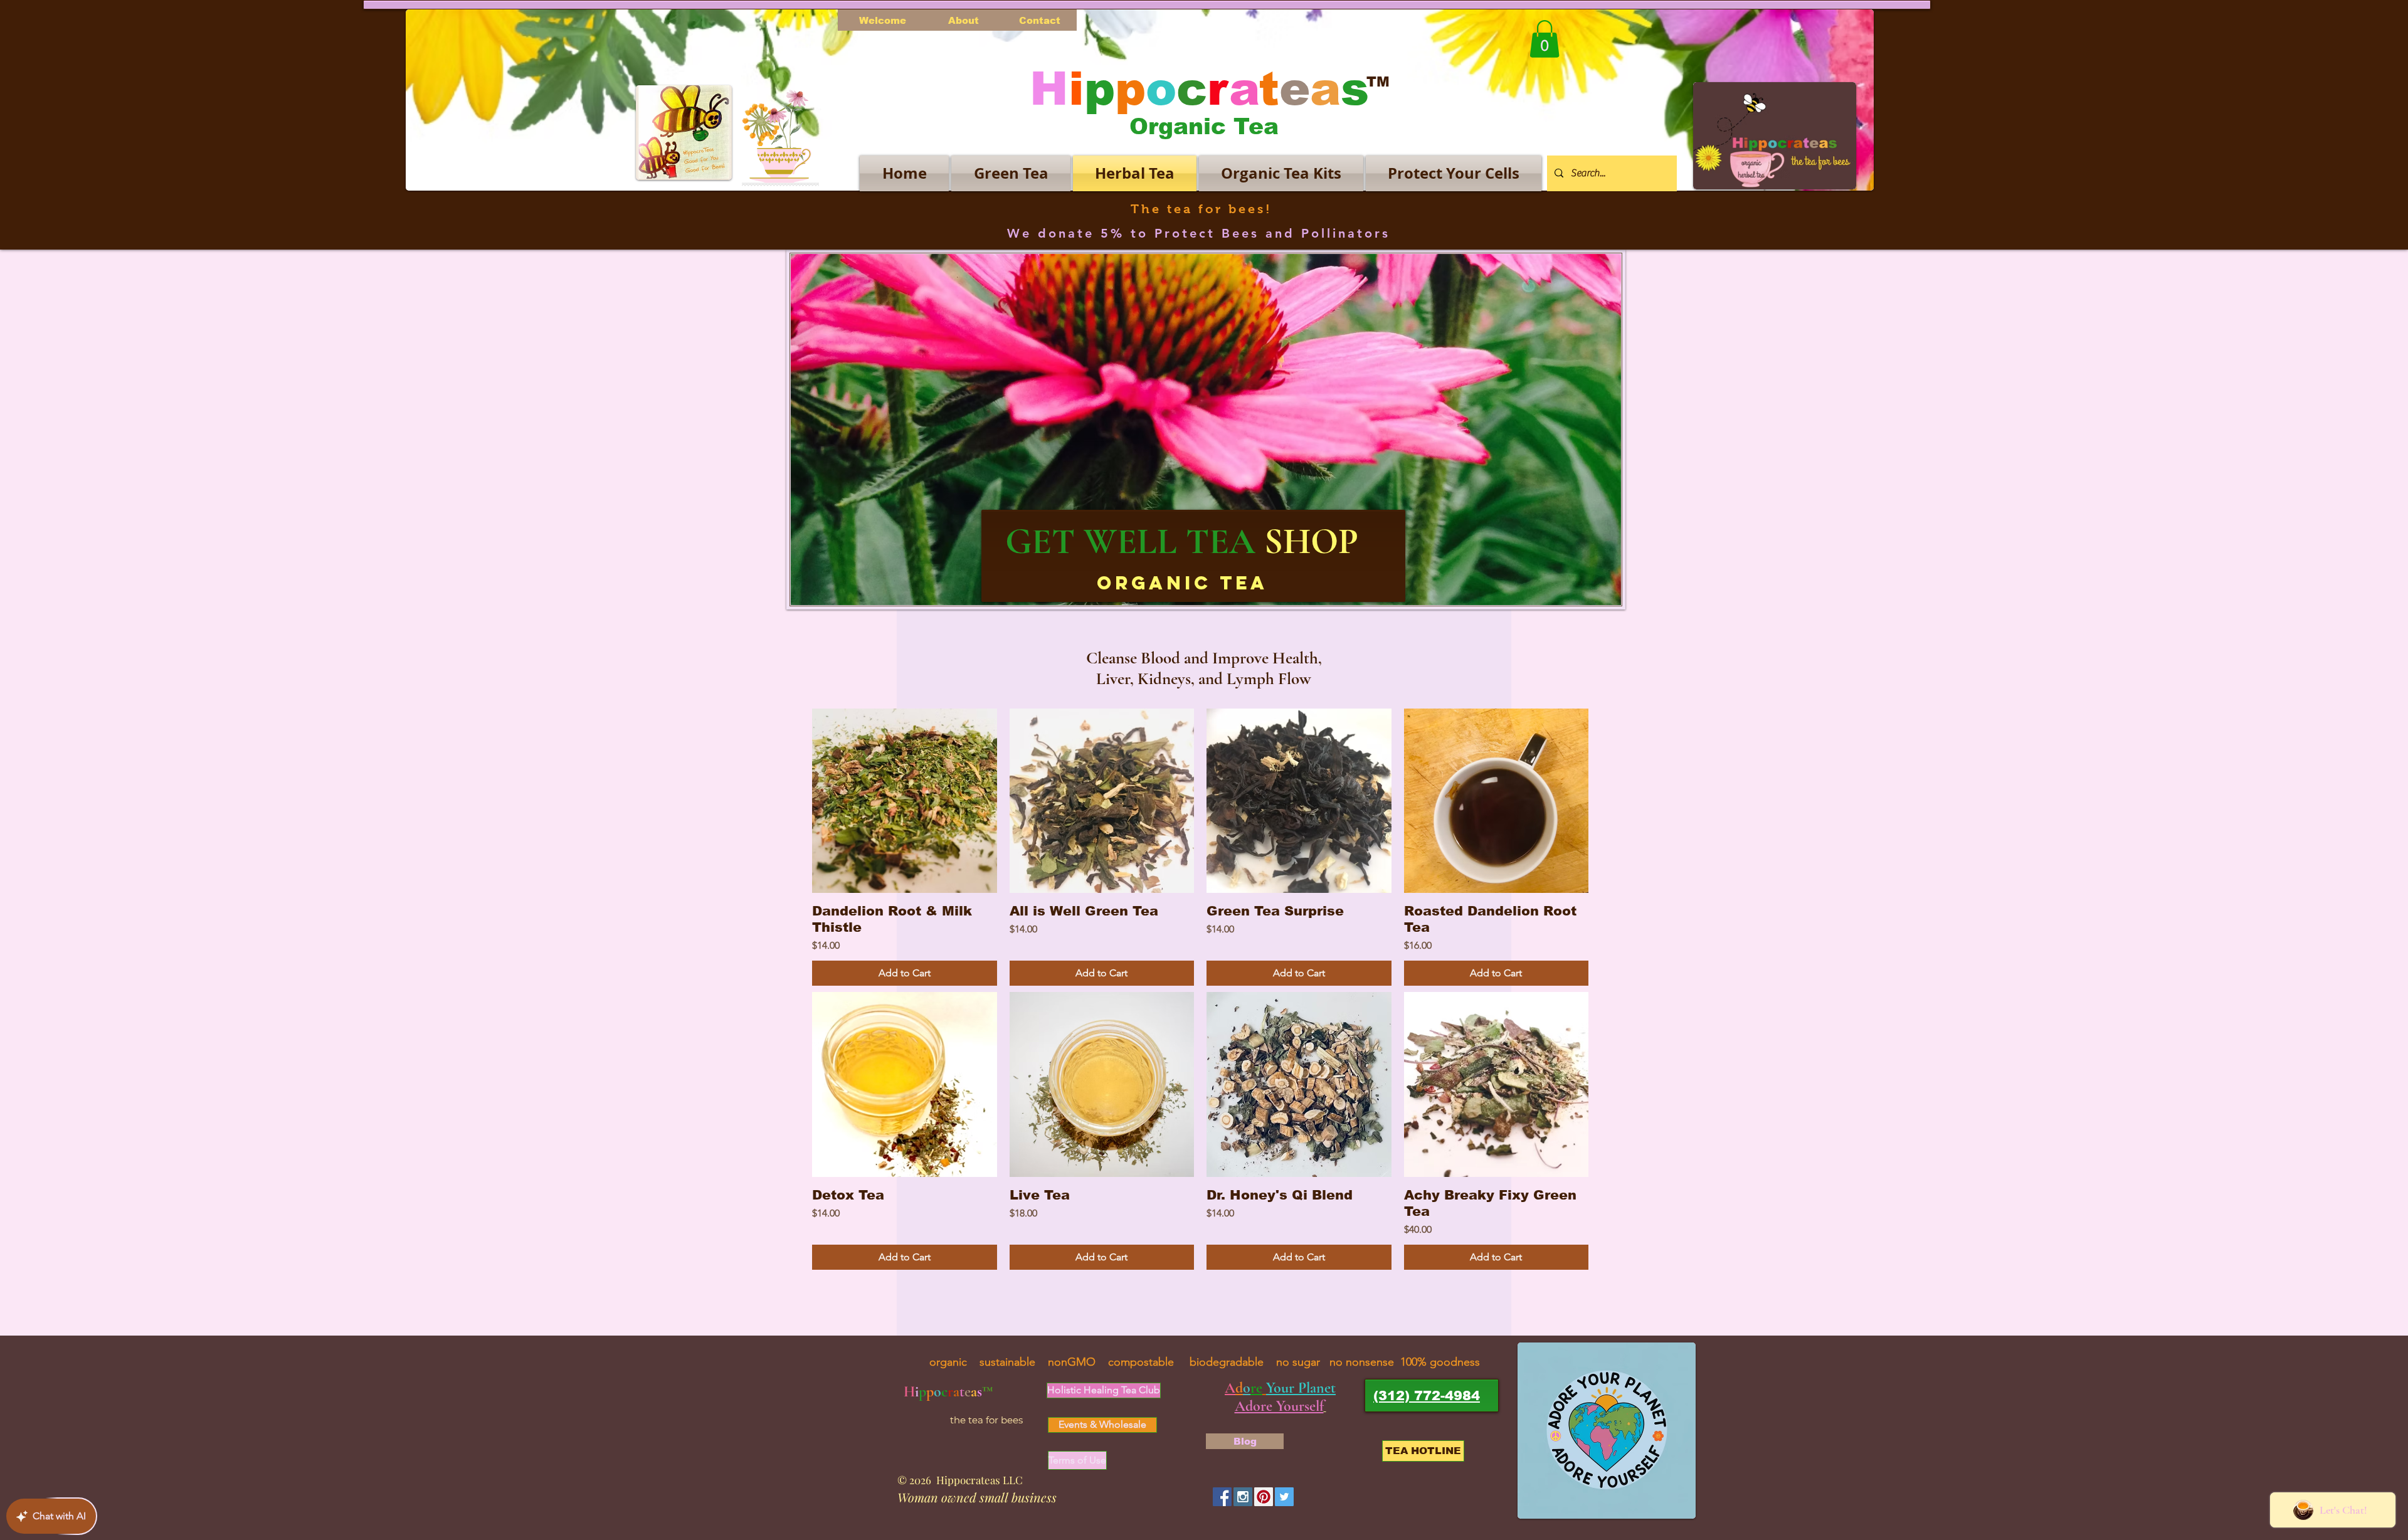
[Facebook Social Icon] (1222, 1497)
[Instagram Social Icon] (1243, 1497)
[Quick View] (905, 801)
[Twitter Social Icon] (1284, 1497)
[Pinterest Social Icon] (1264, 1497)
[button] (1545, 39)
